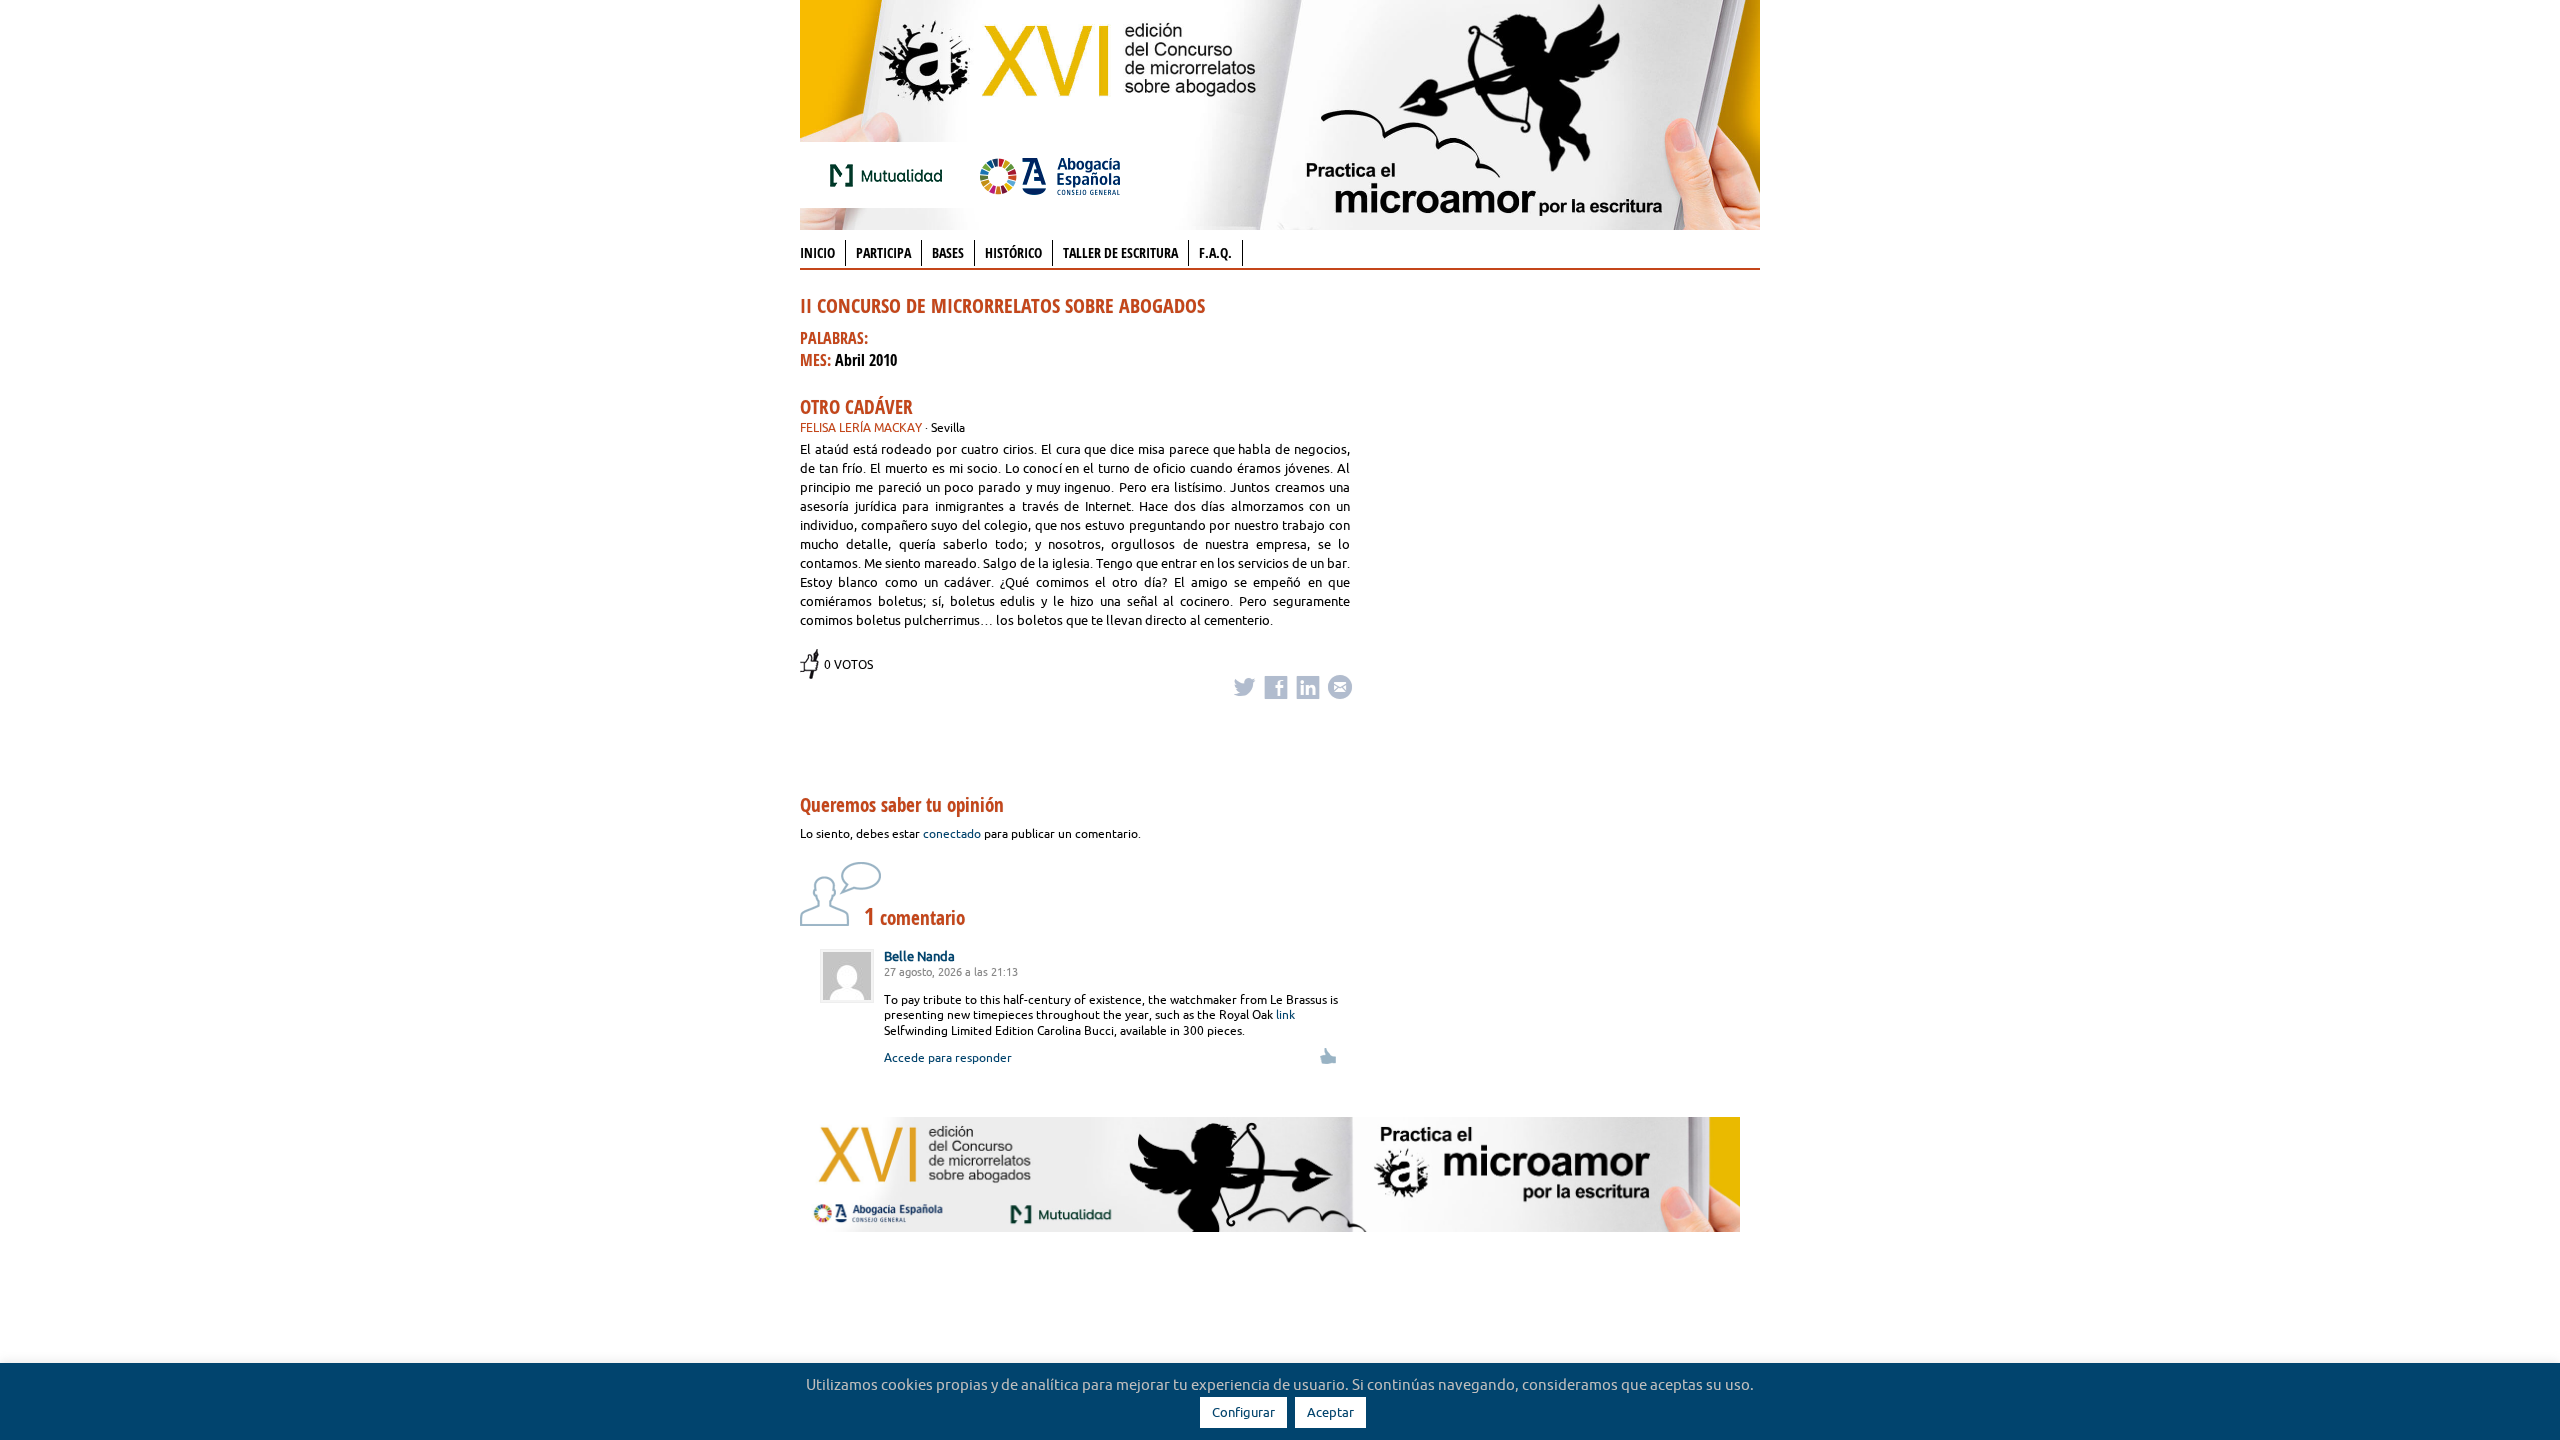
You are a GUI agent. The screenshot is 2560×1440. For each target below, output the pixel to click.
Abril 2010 (866, 360)
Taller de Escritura (1120, 252)
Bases (948, 252)
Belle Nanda (919, 956)
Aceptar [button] (1330, 1412)
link (1285, 1014)
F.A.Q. (1215, 252)
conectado (952, 833)
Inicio (817, 252)
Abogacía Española (1050, 175)
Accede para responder (948, 1057)
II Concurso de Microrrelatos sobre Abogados (1002, 305)
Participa (883, 252)
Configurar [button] (1243, 1412)
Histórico (1013, 252)
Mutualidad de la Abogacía (890, 175)
